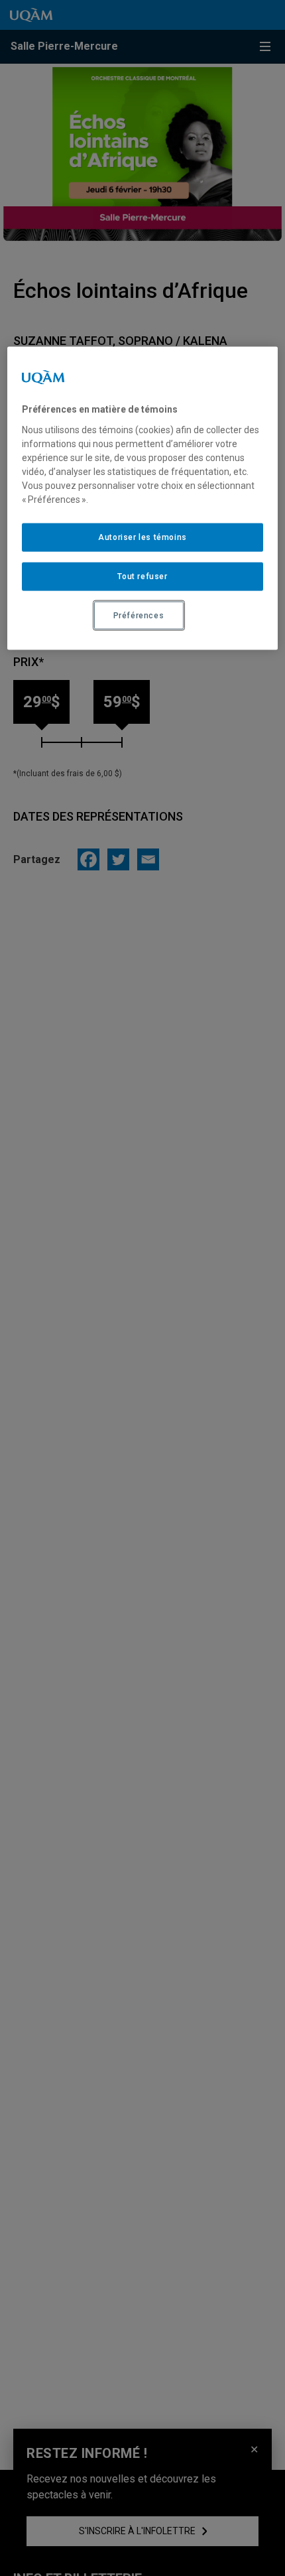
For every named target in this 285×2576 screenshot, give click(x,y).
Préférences (139, 615)
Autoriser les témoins (142, 537)
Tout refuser (142, 576)
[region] (143, 499)
